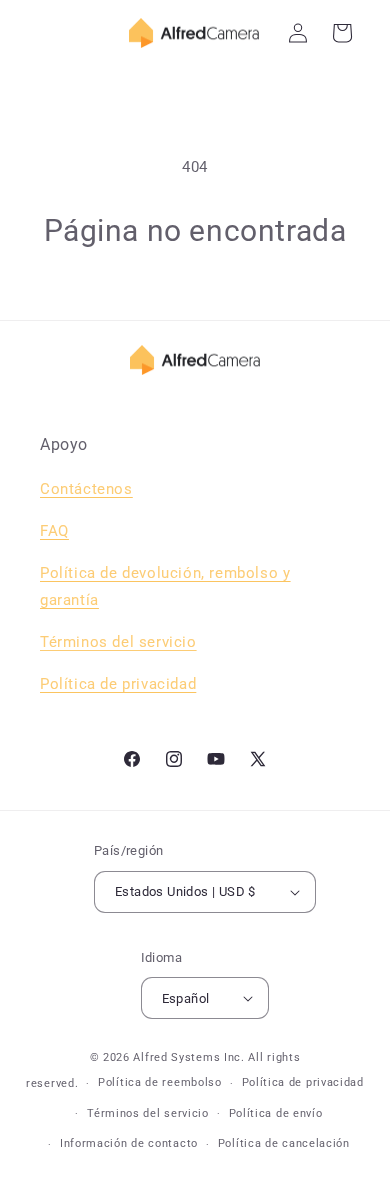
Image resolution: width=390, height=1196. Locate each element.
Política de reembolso (160, 1082)
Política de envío (276, 1113)
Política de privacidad (303, 1082)
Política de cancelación (284, 1143)
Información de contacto (129, 1143)
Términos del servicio (118, 642)
